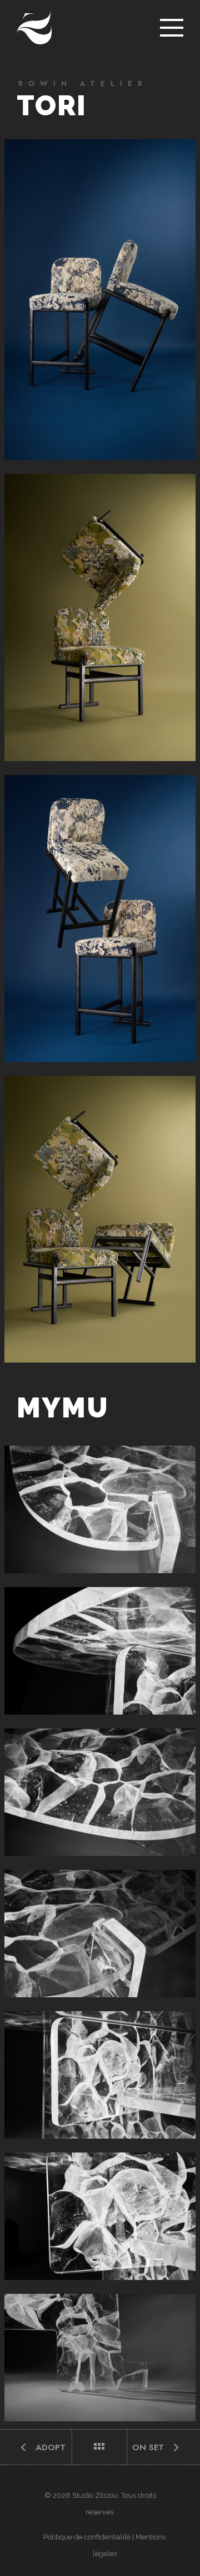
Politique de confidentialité (87, 2537)
